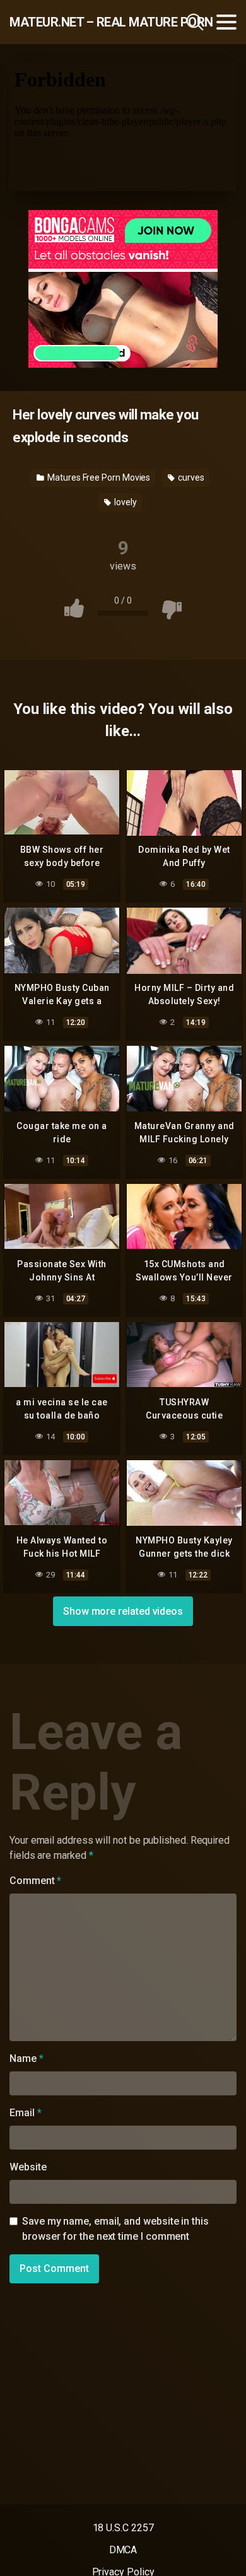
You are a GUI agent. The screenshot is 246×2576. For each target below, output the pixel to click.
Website (28, 2167)
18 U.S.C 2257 (123, 2528)
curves (190, 477)
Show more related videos (123, 1611)
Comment (35, 1881)
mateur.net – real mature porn (78, 22)
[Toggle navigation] (226, 22)
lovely (124, 502)
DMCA (123, 2550)
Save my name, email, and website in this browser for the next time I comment (115, 2229)
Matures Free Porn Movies (98, 477)
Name (26, 2058)
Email (25, 2113)
